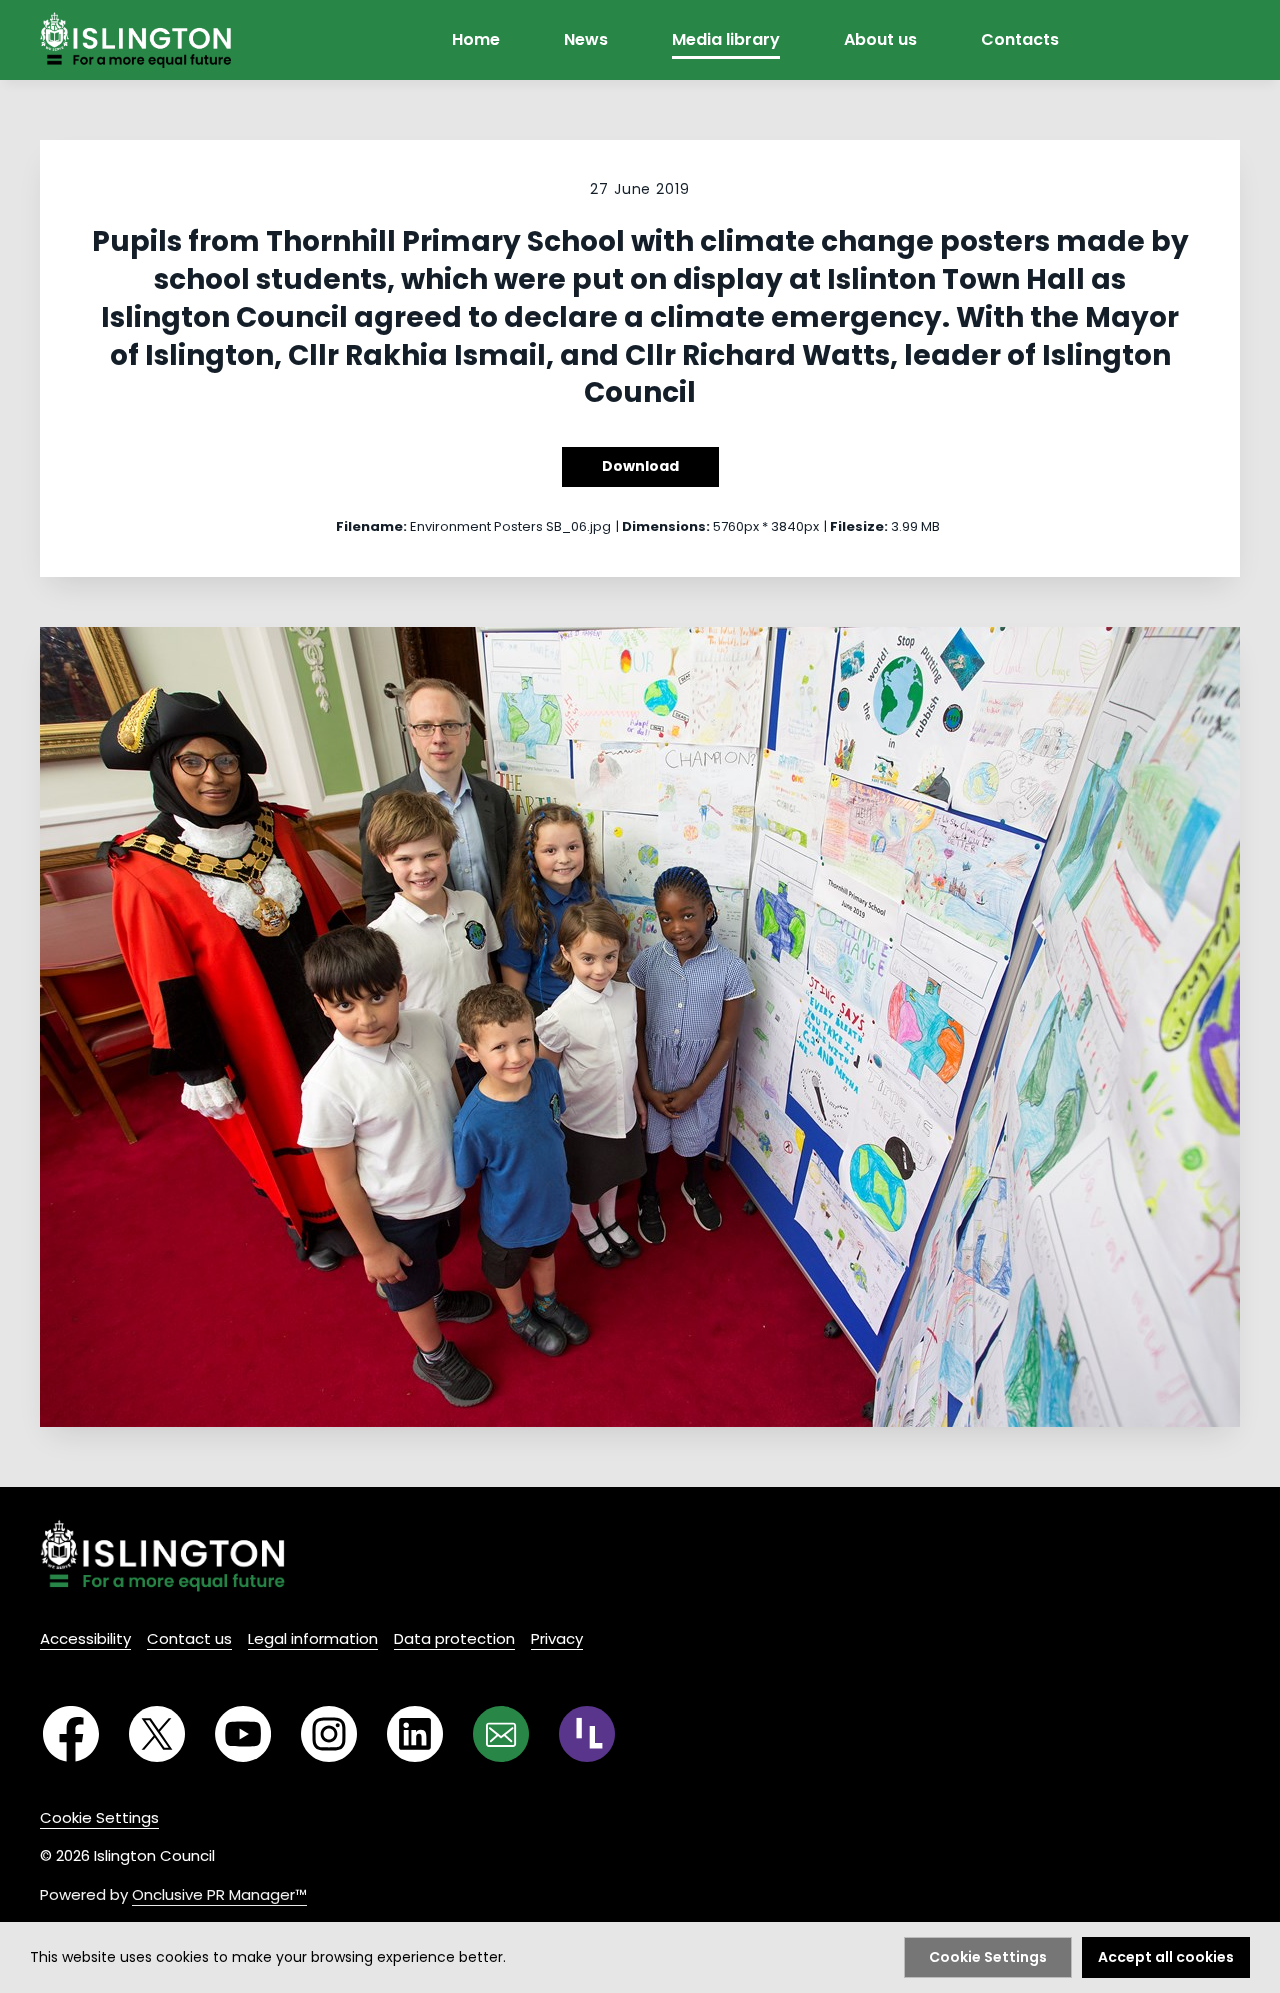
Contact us (189, 1638)
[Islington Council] (162, 1555)
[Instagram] (329, 1734)
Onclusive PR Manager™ (219, 1894)
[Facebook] (71, 1734)
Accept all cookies (1166, 1957)
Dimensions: (666, 526)
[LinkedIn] (415, 1734)
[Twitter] (157, 1734)
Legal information (313, 1638)
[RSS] (587, 1734)
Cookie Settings (99, 1817)
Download (640, 466)
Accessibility (85, 1638)
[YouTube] (243, 1734)
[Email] (501, 1734)
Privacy (557, 1638)
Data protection (454, 1638)
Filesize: (859, 526)
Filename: (371, 526)
